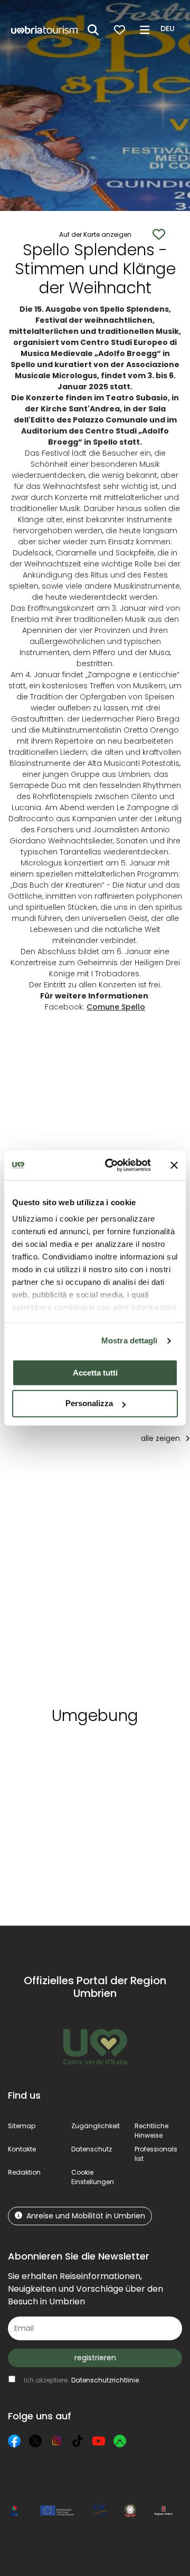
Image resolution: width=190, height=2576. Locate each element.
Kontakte (22, 2149)
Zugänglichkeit (96, 2126)
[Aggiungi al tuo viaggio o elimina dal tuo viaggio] (97, 1753)
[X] (35, 2441)
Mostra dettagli (130, 1340)
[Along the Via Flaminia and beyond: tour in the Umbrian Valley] (51, 1582)
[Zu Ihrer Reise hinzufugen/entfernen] (80, 1473)
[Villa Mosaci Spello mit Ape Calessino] (135, 1582)
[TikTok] (78, 2441)
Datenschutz (92, 2149)
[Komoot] (120, 2441)
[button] (169, 29)
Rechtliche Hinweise (151, 2131)
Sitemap (22, 2126)
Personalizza (89, 1404)
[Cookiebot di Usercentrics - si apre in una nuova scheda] (111, 1165)
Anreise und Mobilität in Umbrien (86, 2216)
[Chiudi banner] (174, 1165)
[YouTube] (99, 2441)
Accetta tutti (95, 1373)
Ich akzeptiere (81, 2380)
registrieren (95, 2358)
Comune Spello (116, 1007)
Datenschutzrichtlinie (105, 2380)
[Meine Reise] (120, 30)
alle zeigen (161, 1438)
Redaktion (24, 2172)
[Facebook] (14, 2441)
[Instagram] (56, 2441)
